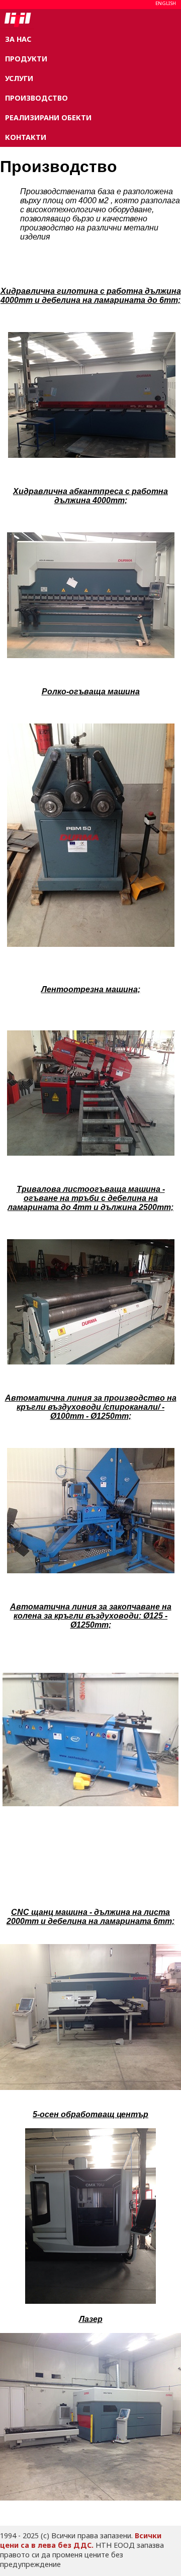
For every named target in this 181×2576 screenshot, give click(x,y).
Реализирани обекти (48, 117)
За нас (18, 39)
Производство (36, 98)
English (166, 3)
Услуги (19, 78)
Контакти (26, 137)
